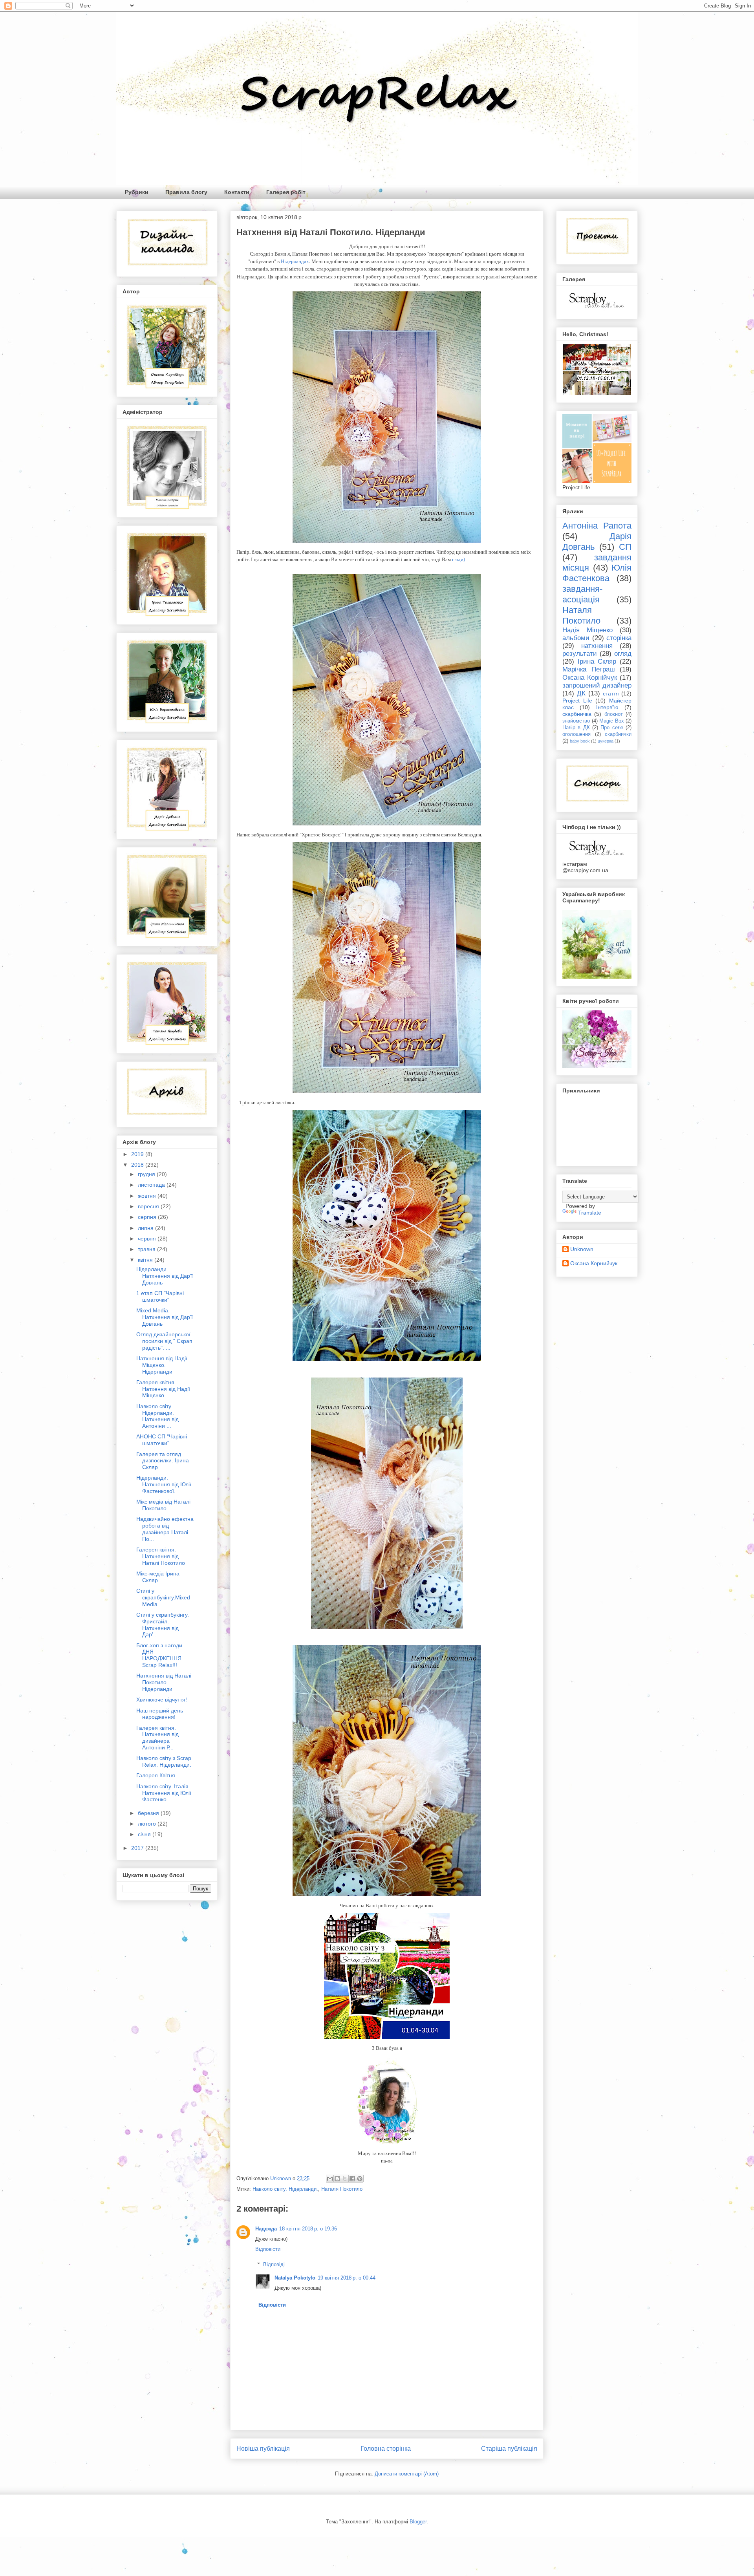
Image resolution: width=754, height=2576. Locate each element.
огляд (623, 654)
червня (148, 1239)
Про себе (612, 728)
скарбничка (577, 714)
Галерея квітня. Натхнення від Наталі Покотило (161, 1556)
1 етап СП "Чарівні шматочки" (160, 1296)
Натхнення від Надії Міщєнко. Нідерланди (162, 1365)
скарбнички (618, 734)
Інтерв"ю (607, 707)
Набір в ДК (576, 728)
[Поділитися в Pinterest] (360, 2179)
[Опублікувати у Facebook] (352, 2179)
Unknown (582, 1249)
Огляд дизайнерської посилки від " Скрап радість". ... (164, 1341)
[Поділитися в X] (345, 2179)
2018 (138, 1165)
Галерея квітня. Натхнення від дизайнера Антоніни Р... (157, 1738)
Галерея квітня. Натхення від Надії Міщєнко (163, 1389)
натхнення (597, 646)
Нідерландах (295, 261)
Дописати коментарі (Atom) (407, 2474)
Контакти (237, 192)
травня (147, 1249)
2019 (138, 1154)
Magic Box (612, 721)
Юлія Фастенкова (597, 573)
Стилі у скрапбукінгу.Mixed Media (163, 1597)
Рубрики (137, 192)
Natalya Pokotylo (295, 2278)
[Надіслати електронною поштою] (330, 2179)
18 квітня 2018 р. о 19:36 (308, 2229)
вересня (149, 1206)
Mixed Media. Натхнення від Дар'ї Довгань (165, 1317)
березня (149, 1813)
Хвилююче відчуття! (162, 1700)
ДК (581, 693)
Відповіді (274, 2264)
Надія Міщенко (587, 630)
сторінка (619, 638)
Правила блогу (186, 192)
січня (145, 1834)
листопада (152, 1185)
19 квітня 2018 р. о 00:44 (347, 2278)
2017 (138, 1848)
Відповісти (268, 2249)
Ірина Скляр (597, 661)
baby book (580, 741)
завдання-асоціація (582, 594)
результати (580, 654)
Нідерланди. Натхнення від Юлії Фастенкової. (164, 1484)
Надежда (266, 2229)
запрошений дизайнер (597, 685)
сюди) (458, 559)
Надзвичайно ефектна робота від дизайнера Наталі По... (165, 1529)
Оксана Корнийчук (594, 1263)
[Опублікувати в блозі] (337, 2179)
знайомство (576, 721)
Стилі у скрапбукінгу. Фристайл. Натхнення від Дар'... (163, 1625)
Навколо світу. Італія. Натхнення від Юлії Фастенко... (164, 1793)
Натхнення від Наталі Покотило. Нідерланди (164, 1682)
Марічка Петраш (589, 669)
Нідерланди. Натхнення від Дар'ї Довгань (165, 1276)
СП (625, 547)
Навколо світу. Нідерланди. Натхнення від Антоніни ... (157, 1416)
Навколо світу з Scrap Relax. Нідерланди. (164, 1761)
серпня (148, 1217)
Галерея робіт (286, 192)
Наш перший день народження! (160, 1714)
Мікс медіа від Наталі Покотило (163, 1505)
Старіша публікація (509, 2449)
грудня (147, 1174)
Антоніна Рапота (597, 526)
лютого (148, 1824)
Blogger (418, 2522)
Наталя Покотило (342, 2189)
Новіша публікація (263, 2449)
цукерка (606, 741)
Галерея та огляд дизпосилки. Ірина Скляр (163, 1461)
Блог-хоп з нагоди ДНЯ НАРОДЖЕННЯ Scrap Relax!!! (159, 1655)
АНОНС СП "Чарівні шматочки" (162, 1440)
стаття (611, 693)
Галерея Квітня (156, 1775)
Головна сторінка (386, 2449)
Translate (590, 1213)
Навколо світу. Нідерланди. (285, 2189)
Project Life (577, 701)
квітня (146, 1260)
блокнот (614, 714)
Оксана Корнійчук (590, 678)
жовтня (148, 1196)
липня (146, 1228)
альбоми (576, 638)
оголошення (576, 734)
